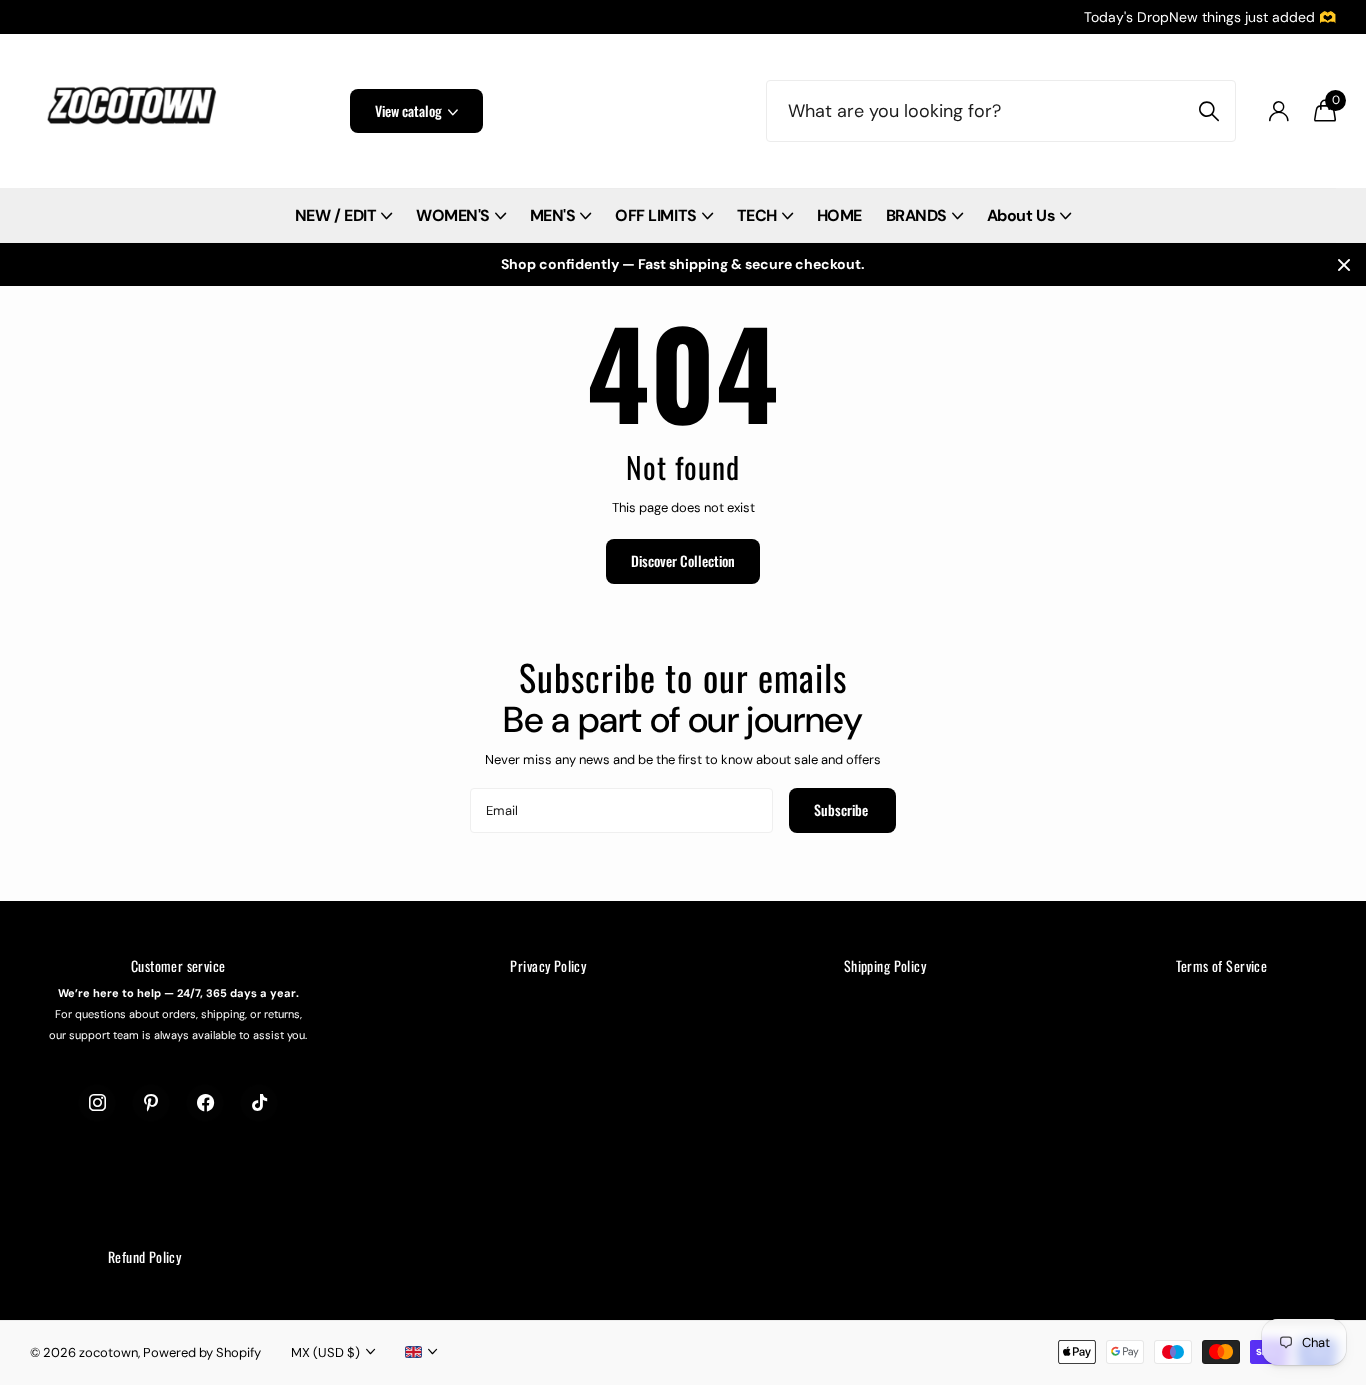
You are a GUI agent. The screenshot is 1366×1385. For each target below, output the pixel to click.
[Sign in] (1278, 111)
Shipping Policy (885, 965)
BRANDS (916, 215)
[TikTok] (259, 1103)
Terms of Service (1222, 965)
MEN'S (553, 215)
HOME (839, 215)
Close (1344, 264)
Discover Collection (683, 560)
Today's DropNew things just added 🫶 (1210, 17)
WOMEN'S (453, 215)
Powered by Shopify (202, 1352)
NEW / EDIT (335, 215)
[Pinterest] (151, 1103)
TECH (757, 215)
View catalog (410, 110)
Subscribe (842, 809)
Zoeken (1208, 111)
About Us (1021, 215)
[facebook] (205, 1103)
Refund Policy (144, 1256)
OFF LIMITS (655, 215)
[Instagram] (97, 1103)
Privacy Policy (548, 965)
